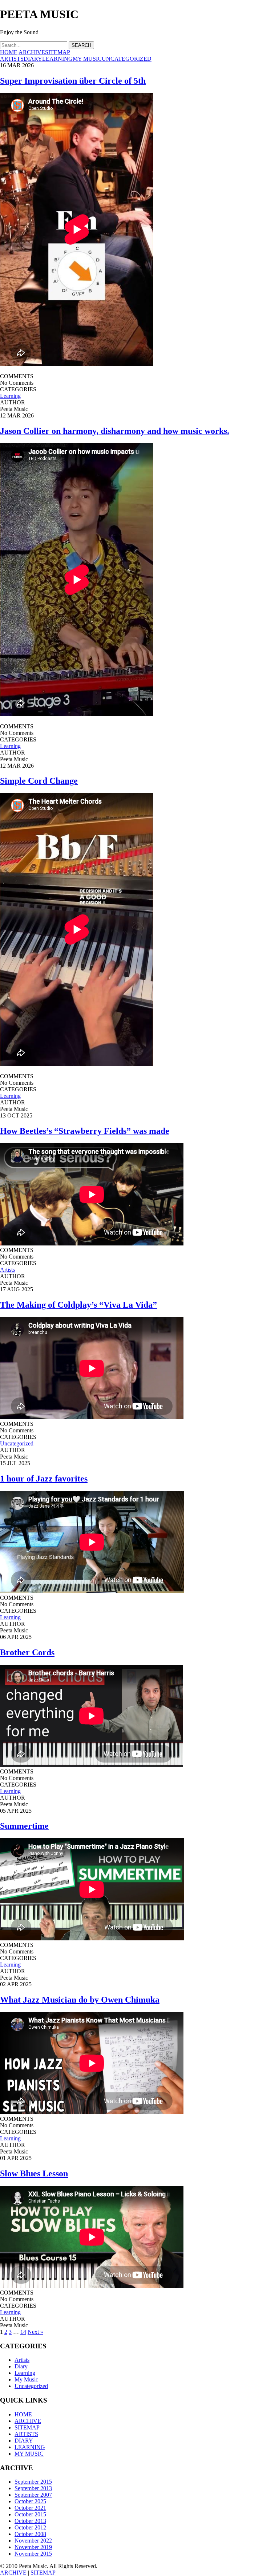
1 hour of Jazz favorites (44, 1479)
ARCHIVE (32, 52)
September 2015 (33, 2482)
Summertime (24, 1826)
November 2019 (33, 2547)
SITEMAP (58, 52)
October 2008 (30, 2534)
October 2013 (30, 2521)
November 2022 (33, 2541)
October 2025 (30, 2501)
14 (23, 2332)
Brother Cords (27, 1652)
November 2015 (33, 2554)
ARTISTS (12, 59)
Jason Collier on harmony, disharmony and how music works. (115, 431)
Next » (35, 2332)
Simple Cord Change (39, 781)
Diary (21, 2366)
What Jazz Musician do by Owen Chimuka (80, 2000)
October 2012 (30, 2527)
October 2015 (30, 2514)
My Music (26, 2379)
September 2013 (33, 2488)
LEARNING (57, 59)
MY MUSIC (87, 59)
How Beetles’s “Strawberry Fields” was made (85, 1131)
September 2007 (33, 2495)
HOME (9, 52)
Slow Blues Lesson (34, 2173)
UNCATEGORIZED (127, 59)
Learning (10, 396)
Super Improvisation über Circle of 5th (73, 81)
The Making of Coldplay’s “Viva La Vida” (78, 1305)
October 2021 (30, 2508)
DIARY (33, 59)
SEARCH (81, 45)
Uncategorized (17, 1443)
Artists (7, 1270)
